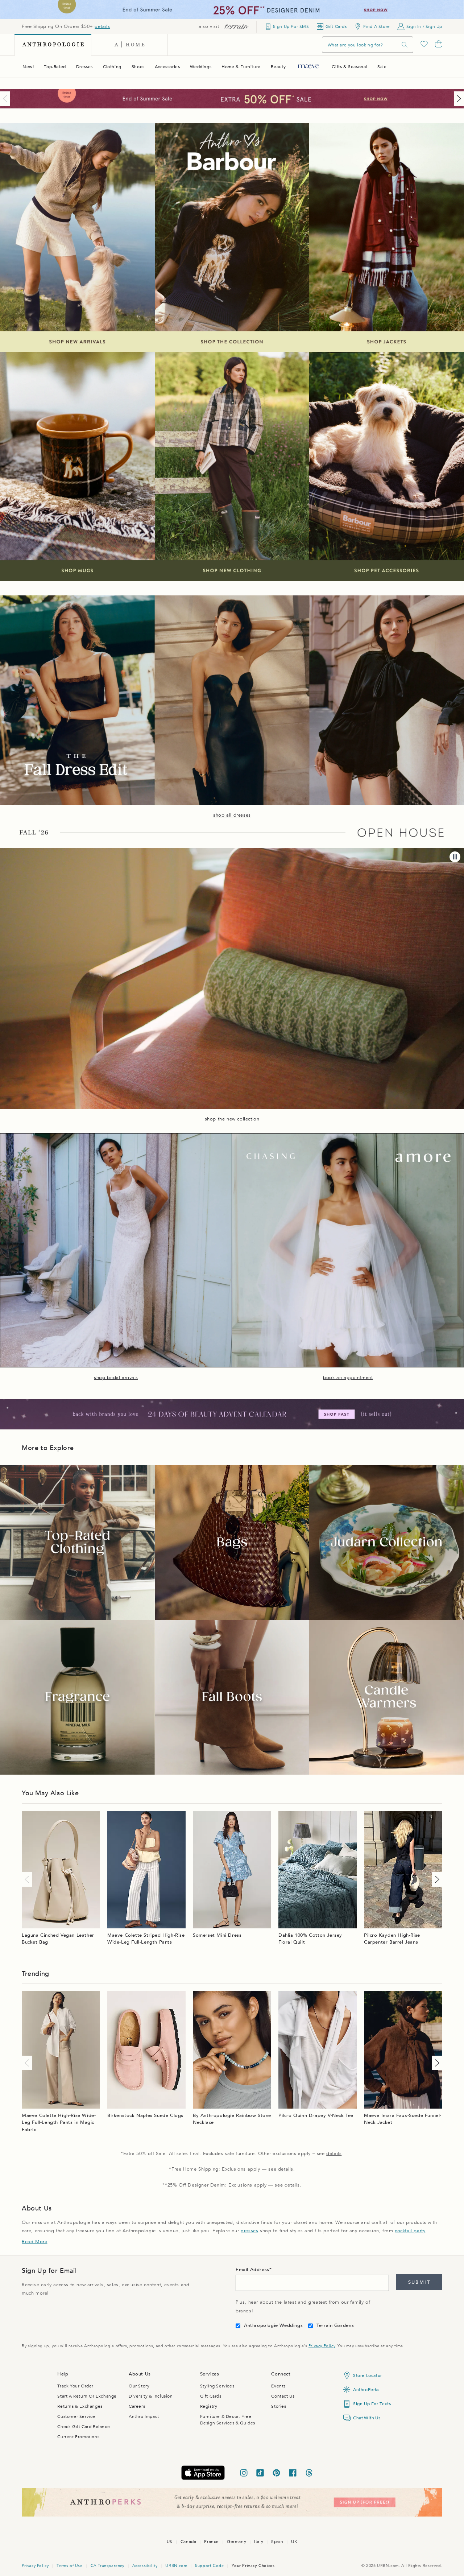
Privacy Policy (322, 2346)
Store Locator (368, 2375)
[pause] (455, 857)
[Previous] (7, 99)
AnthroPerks (366, 2390)
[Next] (457, 99)
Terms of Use (69, 2566)
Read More (34, 2242)
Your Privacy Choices (253, 2566)
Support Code (209, 2566)
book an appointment (348, 1378)
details (102, 26)
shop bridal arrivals (116, 1378)
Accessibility (145, 2566)
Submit (419, 2282)
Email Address (252, 2270)
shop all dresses (232, 815)
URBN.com (176, 2566)
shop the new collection (232, 1119)
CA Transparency (107, 2566)
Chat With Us (367, 2418)
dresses (249, 2231)
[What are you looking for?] (405, 45)
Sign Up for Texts (372, 2404)
